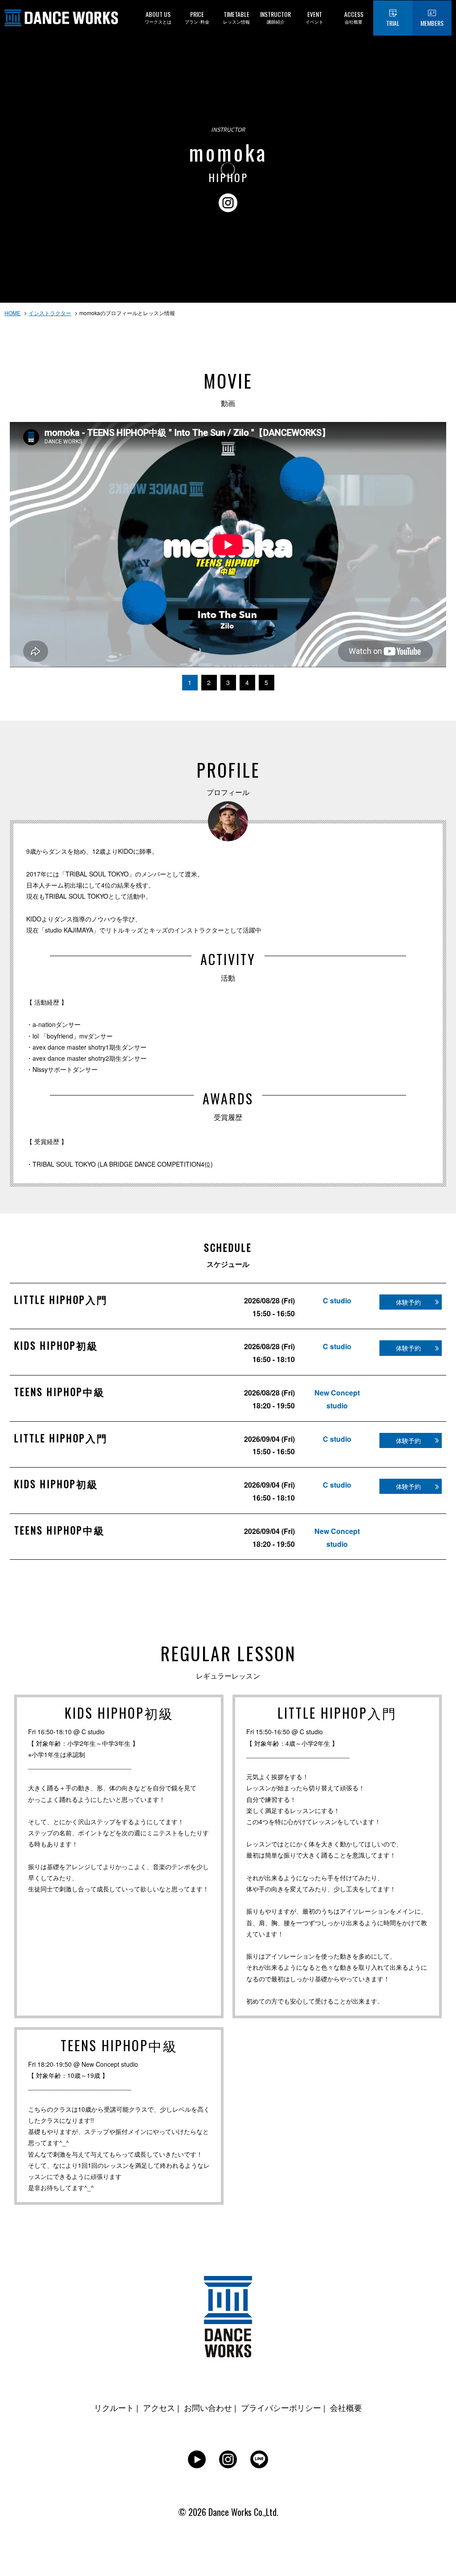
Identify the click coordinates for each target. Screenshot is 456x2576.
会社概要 (346, 2407)
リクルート (114, 2407)
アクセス (159, 2407)
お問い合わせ (208, 2407)
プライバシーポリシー (281, 2407)
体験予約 (408, 1302)
